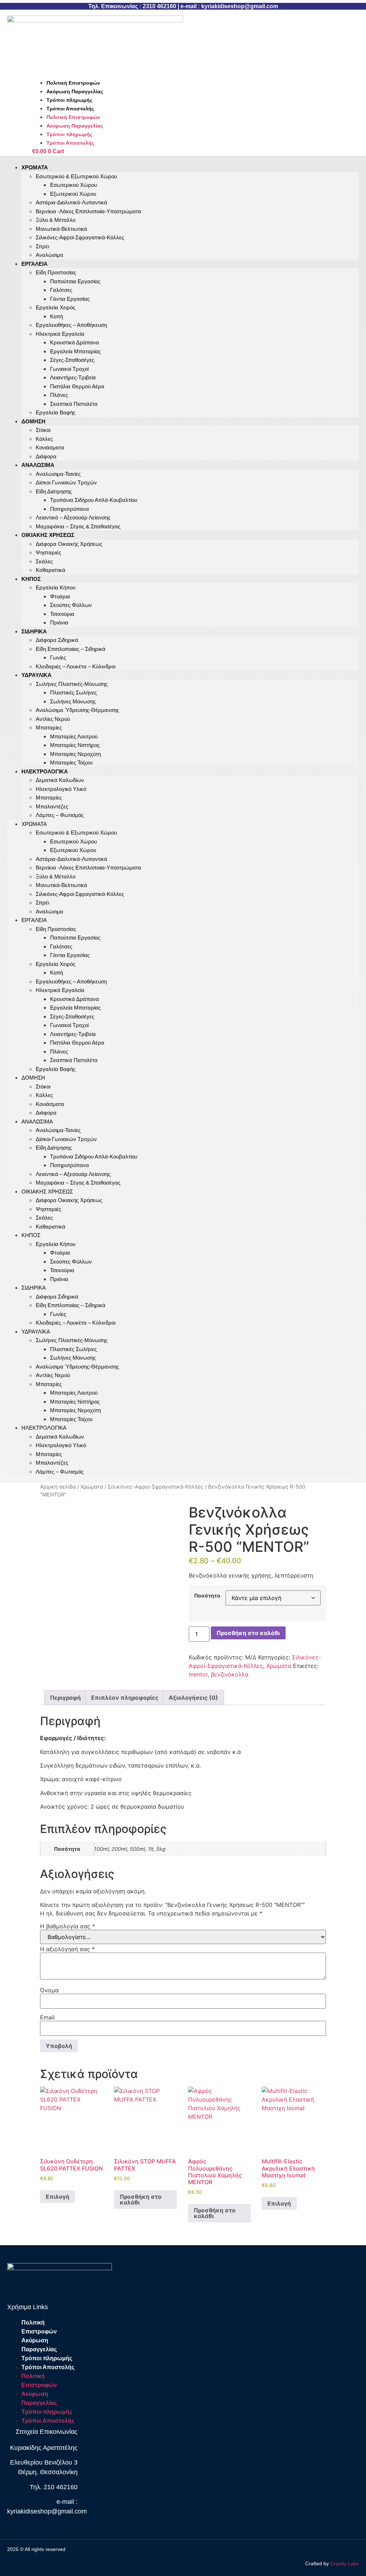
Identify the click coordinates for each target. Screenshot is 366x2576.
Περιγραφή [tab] (65, 1698)
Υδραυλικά (36, 675)
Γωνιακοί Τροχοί (69, 369)
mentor (198, 1674)
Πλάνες (59, 395)
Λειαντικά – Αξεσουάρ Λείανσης (73, 517)
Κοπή (56, 316)
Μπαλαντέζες (52, 806)
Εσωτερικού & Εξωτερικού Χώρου (76, 176)
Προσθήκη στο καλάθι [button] (141, 2199)
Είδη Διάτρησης (54, 491)
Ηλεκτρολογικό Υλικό (61, 789)
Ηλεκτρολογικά (45, 771)
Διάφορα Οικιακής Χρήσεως (69, 544)
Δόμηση (33, 421)
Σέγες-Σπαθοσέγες (72, 360)
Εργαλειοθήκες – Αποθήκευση (71, 325)
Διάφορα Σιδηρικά (57, 640)
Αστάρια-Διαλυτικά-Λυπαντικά (71, 202)
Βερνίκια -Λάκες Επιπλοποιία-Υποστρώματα (88, 211)
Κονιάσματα (50, 447)
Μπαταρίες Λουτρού (74, 736)
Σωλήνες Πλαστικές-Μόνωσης (72, 684)
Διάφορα (46, 1113)
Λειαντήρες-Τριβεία (73, 377)
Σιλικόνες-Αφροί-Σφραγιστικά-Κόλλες (80, 237)
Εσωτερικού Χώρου (73, 185)
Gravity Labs (345, 2563)
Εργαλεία (34, 264)
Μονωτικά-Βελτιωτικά (61, 229)
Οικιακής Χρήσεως (48, 535)
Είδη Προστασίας (56, 272)
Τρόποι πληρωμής (69, 100)
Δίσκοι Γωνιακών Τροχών (66, 482)
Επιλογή (58, 2197)
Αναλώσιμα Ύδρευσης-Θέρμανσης (77, 710)
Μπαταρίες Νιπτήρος (75, 745)
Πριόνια (59, 622)
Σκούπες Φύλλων (71, 605)
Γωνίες (58, 657)
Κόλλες (44, 439)
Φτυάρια (60, 596)
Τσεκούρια (62, 614)
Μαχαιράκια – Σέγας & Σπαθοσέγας (78, 1183)
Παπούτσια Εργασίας (75, 281)
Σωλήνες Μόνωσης (73, 701)
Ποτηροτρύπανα (70, 509)
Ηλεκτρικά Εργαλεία (60, 334)
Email (47, 2017)
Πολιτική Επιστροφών (73, 83)
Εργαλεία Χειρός (56, 307)
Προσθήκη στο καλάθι (248, 1633)
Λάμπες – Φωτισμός (60, 815)
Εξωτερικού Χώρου (73, 194)
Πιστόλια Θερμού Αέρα (77, 386)
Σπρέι (42, 246)
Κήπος (31, 579)
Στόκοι (43, 430)
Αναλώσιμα (38, 465)
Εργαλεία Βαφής (56, 412)
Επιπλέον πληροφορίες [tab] (125, 1698)
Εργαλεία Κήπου (56, 587)
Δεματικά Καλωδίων (60, 780)
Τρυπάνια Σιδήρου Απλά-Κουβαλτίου (94, 500)
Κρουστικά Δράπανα (75, 342)
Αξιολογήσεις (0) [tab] (193, 1698)
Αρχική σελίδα (58, 1487)
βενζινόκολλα (230, 1674)
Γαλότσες (61, 290)
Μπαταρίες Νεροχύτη (75, 754)
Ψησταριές (48, 552)
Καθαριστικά (51, 570)
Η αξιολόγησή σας (67, 1949)
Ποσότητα (207, 1596)
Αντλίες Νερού (53, 719)
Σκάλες (44, 561)
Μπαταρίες (49, 728)
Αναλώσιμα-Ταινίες (58, 474)
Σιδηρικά (34, 631)
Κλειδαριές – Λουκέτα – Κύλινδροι (76, 666)
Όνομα (49, 1990)
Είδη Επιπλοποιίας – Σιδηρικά (71, 649)
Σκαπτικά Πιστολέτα (74, 404)
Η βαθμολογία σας (68, 1926)
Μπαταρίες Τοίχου (71, 1419)
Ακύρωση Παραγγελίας (75, 91)
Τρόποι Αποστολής (70, 109)
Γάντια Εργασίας (70, 299)
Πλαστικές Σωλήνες (73, 692)
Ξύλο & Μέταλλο (56, 220)
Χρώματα (35, 167)
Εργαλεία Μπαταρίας (75, 351)
